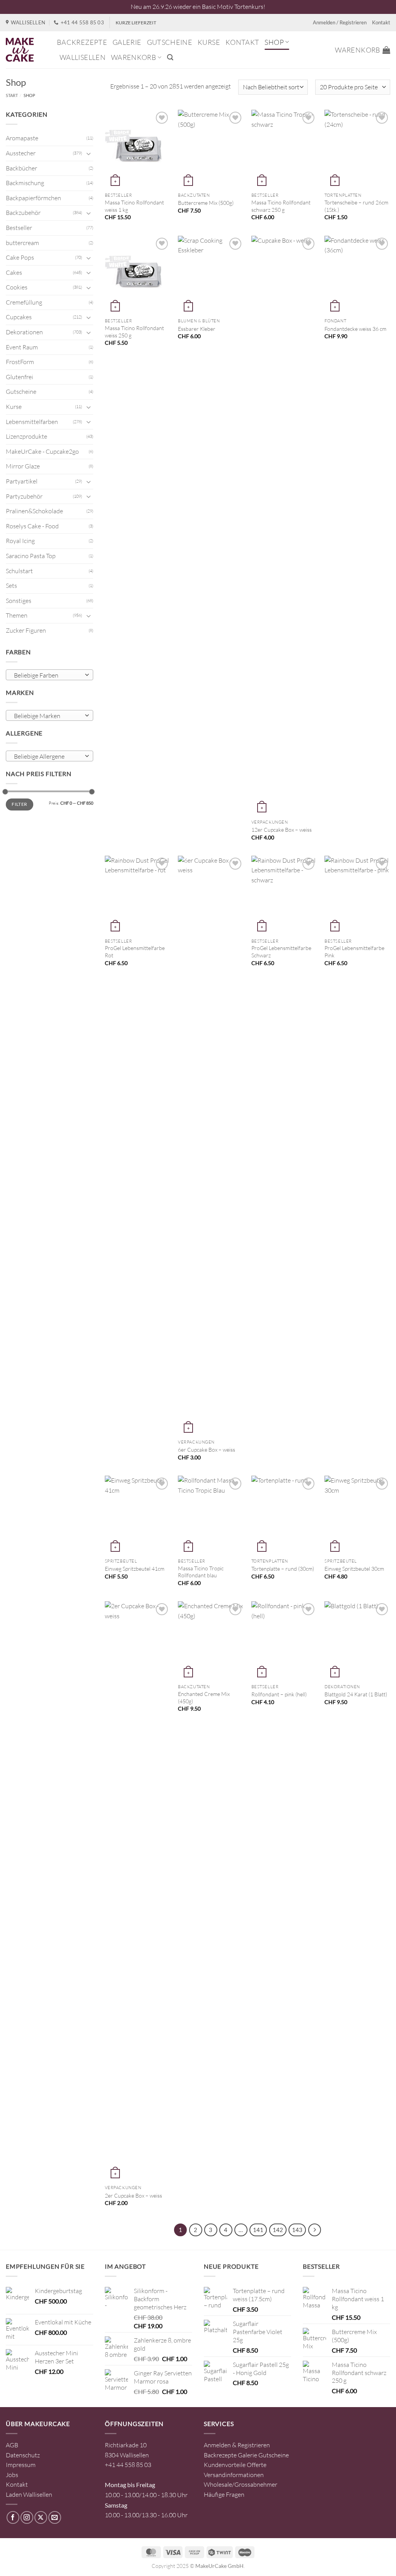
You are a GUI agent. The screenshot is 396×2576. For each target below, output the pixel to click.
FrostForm (20, 362)
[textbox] (48, 675)
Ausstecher (21, 153)
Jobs (12, 2475)
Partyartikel (22, 481)
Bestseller (19, 228)
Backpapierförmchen (33, 198)
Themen (17, 615)
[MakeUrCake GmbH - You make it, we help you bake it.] (26, 50)
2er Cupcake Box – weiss (133, 2195)
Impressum (21, 2465)
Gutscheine (170, 42)
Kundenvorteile (225, 2465)
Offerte (257, 2465)
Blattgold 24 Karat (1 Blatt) (356, 1694)
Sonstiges (19, 601)
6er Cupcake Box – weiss (207, 1450)
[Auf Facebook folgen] (13, 2517)
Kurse (209, 42)
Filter (19, 804)
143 (297, 2230)
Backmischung (25, 183)
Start (12, 95)
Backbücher (21, 168)
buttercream (22, 243)
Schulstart (19, 571)
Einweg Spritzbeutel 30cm (354, 1569)
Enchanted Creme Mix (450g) (204, 1697)
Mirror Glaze (23, 466)
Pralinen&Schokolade (34, 511)
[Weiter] (315, 2230)
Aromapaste (22, 138)
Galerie (127, 42)
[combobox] (49, 675)
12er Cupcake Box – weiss (282, 830)
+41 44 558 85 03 (128, 2465)
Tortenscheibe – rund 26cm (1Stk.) (356, 206)
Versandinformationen (234, 2475)
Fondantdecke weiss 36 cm (355, 329)
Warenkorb (134, 57)
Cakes (14, 272)
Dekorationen (24, 332)
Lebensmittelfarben (32, 422)
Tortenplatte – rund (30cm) (283, 1569)
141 (258, 2230)
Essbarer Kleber (197, 329)
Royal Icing (20, 541)
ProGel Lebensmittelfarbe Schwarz (281, 952)
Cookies (17, 287)
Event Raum (22, 347)
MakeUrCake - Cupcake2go (42, 451)
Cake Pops (20, 257)
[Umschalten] (89, 153)
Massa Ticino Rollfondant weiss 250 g (134, 332)
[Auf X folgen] (41, 2517)
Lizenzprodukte (26, 436)
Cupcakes (19, 317)
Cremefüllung (24, 302)
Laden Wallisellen (29, 2494)
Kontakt (381, 22)
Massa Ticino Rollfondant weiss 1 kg (134, 206)
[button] (170, 57)
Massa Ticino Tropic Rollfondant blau (201, 1572)
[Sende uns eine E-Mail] (55, 2517)
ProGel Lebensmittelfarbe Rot (135, 952)
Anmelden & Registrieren (237, 2445)
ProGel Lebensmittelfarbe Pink (354, 952)
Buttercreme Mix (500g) (206, 203)
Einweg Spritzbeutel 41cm (135, 1569)
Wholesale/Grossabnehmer (241, 2484)
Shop (274, 42)
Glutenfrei (20, 377)
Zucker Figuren (26, 630)
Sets (11, 586)
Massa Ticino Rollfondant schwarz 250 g (281, 206)
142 (278, 2230)
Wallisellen (83, 57)
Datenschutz (23, 2455)
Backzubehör (23, 213)
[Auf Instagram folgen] (27, 2517)
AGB (12, 2445)
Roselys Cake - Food (32, 526)
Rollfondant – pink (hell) (279, 1694)
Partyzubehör (24, 496)
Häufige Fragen (224, 2494)
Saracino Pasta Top (31, 556)
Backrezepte (82, 42)
